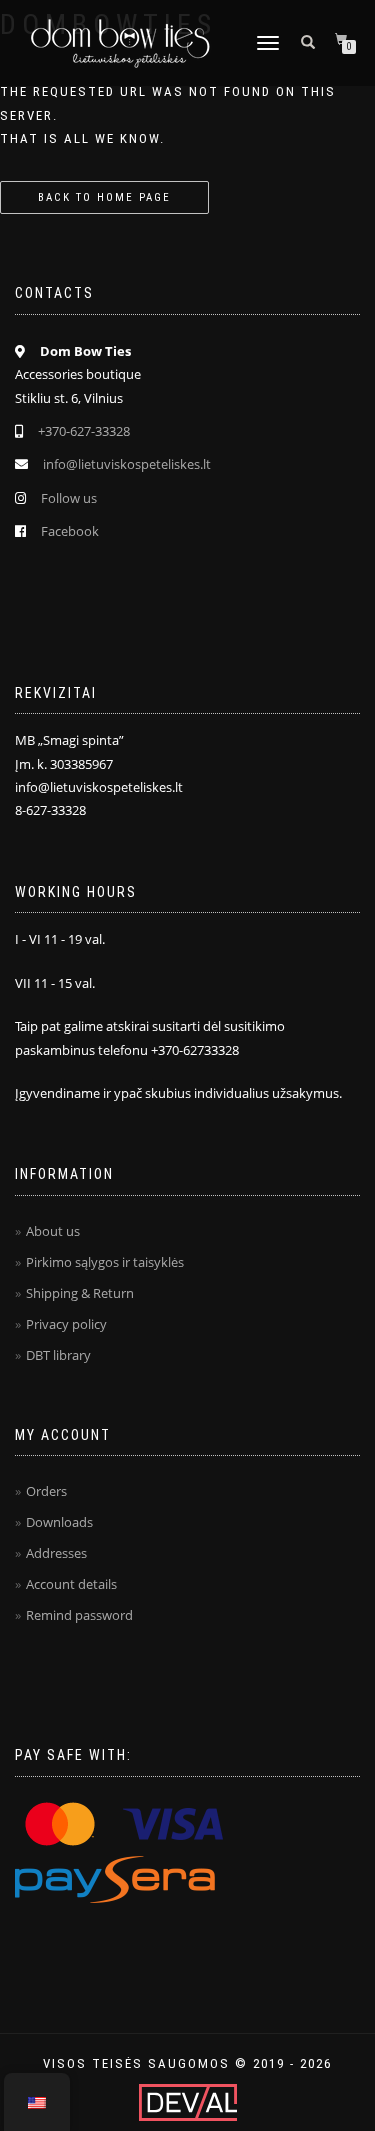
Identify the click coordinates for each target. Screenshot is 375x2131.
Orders (46, 1491)
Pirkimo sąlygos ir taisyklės (105, 1262)
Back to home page (104, 197)
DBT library (58, 1355)
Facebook (70, 531)
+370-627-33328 (84, 431)
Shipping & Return (80, 1293)
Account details (71, 1584)
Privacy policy (66, 1324)
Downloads (59, 1522)
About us (53, 1231)
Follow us (69, 498)
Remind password (79, 1615)
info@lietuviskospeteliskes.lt (127, 464)
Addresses (56, 1553)
